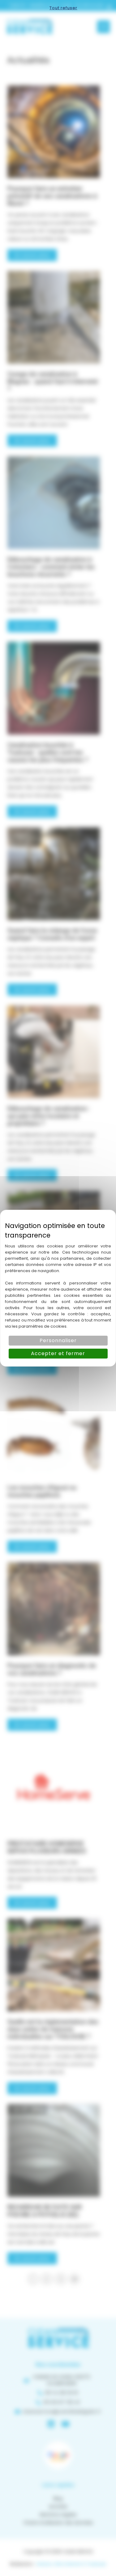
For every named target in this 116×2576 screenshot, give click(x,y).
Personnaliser (58, 1340)
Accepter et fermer (58, 1353)
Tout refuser (63, 8)
